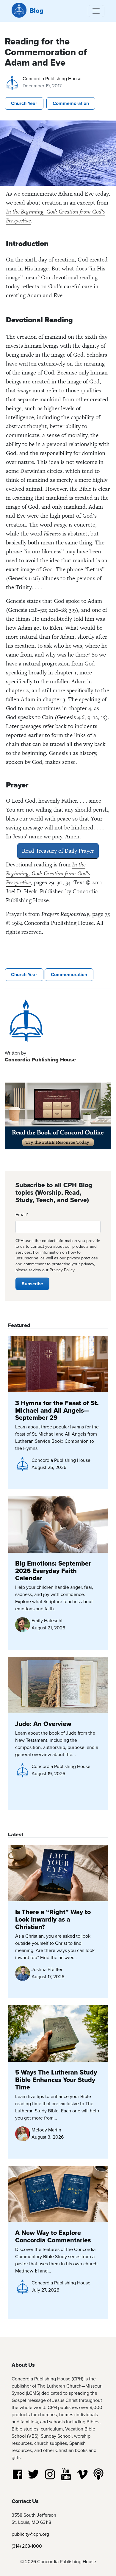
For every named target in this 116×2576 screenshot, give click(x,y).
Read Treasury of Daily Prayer (58, 851)
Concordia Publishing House (52, 79)
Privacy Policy (62, 1270)
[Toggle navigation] (96, 11)
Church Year (24, 103)
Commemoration (71, 103)
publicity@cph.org (30, 2534)
